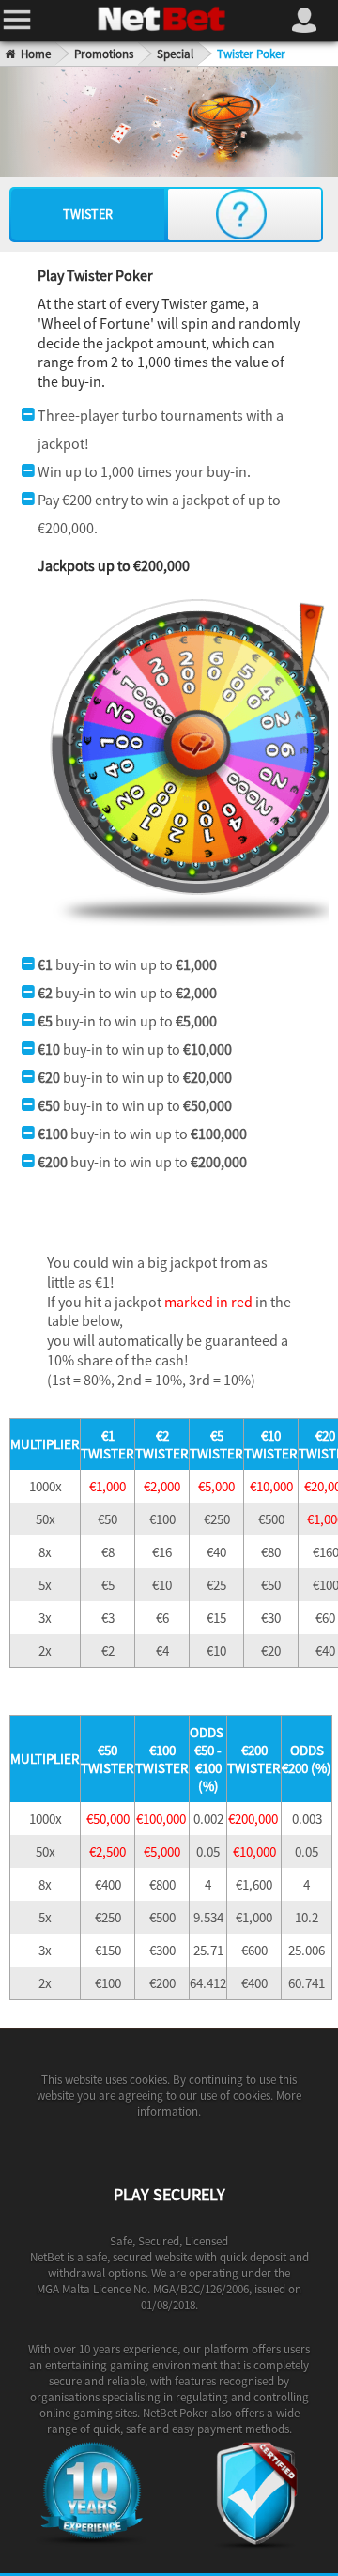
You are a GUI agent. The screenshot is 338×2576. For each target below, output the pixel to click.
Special (175, 54)
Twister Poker (251, 54)
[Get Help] (241, 214)
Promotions (104, 54)
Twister (88, 214)
